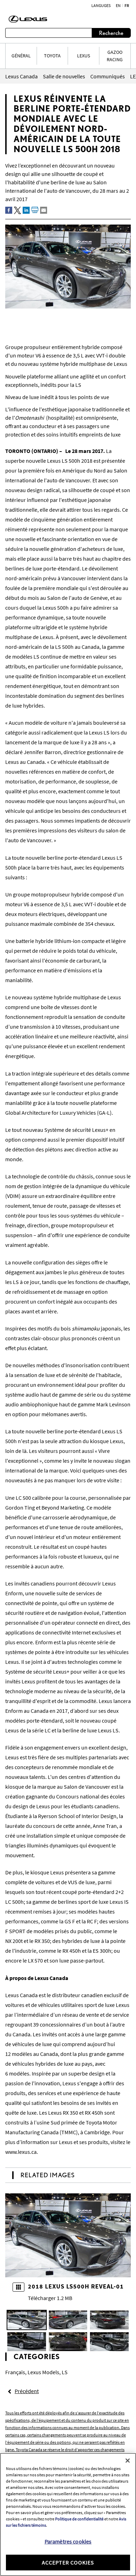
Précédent (27, 2391)
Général (21, 56)
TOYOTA (52, 56)
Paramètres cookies (68, 2541)
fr (127, 6)
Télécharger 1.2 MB (50, 2298)
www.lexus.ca (21, 2152)
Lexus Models (43, 2372)
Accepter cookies (68, 2562)
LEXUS (84, 56)
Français (15, 2372)
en (118, 6)
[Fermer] (128, 2461)
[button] (27, 2320)
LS (65, 2372)
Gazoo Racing (115, 56)
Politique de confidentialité (79, 2519)
